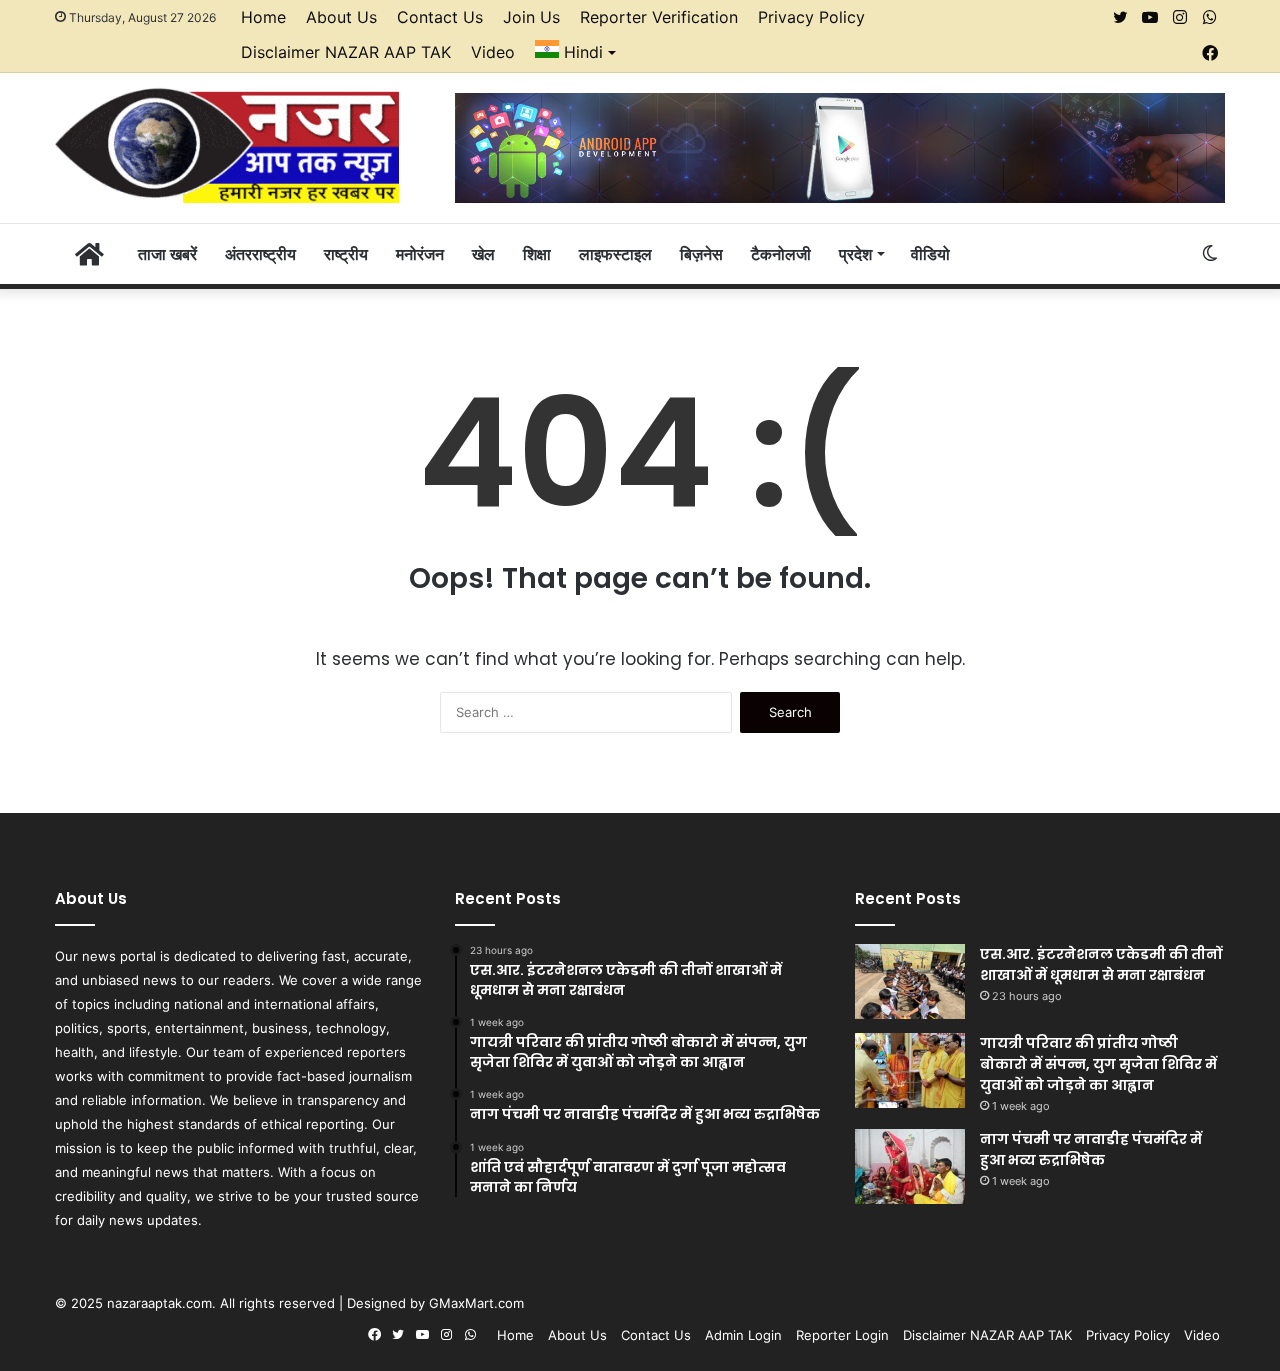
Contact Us (440, 17)
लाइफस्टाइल (615, 254)
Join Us (531, 17)
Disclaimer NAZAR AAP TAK (346, 52)
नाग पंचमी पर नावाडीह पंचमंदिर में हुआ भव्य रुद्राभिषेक (1091, 1149)
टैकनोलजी (781, 254)
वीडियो (930, 254)
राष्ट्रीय (346, 254)
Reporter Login (842, 1335)
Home (263, 17)
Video (493, 52)
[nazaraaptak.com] (227, 144)
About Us (341, 17)
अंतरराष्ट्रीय (260, 254)
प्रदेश (855, 254)
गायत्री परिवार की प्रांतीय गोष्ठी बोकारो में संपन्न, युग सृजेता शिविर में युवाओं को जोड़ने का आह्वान (1098, 1064)
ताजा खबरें (167, 254)
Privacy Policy (811, 17)
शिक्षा (537, 254)
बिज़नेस (701, 254)
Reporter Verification (659, 17)
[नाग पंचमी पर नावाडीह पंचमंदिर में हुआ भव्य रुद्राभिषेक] (910, 1166)
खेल (483, 254)
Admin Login (743, 1335)
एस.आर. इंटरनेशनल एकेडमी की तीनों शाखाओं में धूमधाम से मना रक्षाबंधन (1101, 964)
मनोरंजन (420, 254)
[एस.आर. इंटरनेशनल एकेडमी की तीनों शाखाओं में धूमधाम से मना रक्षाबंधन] (910, 981)
